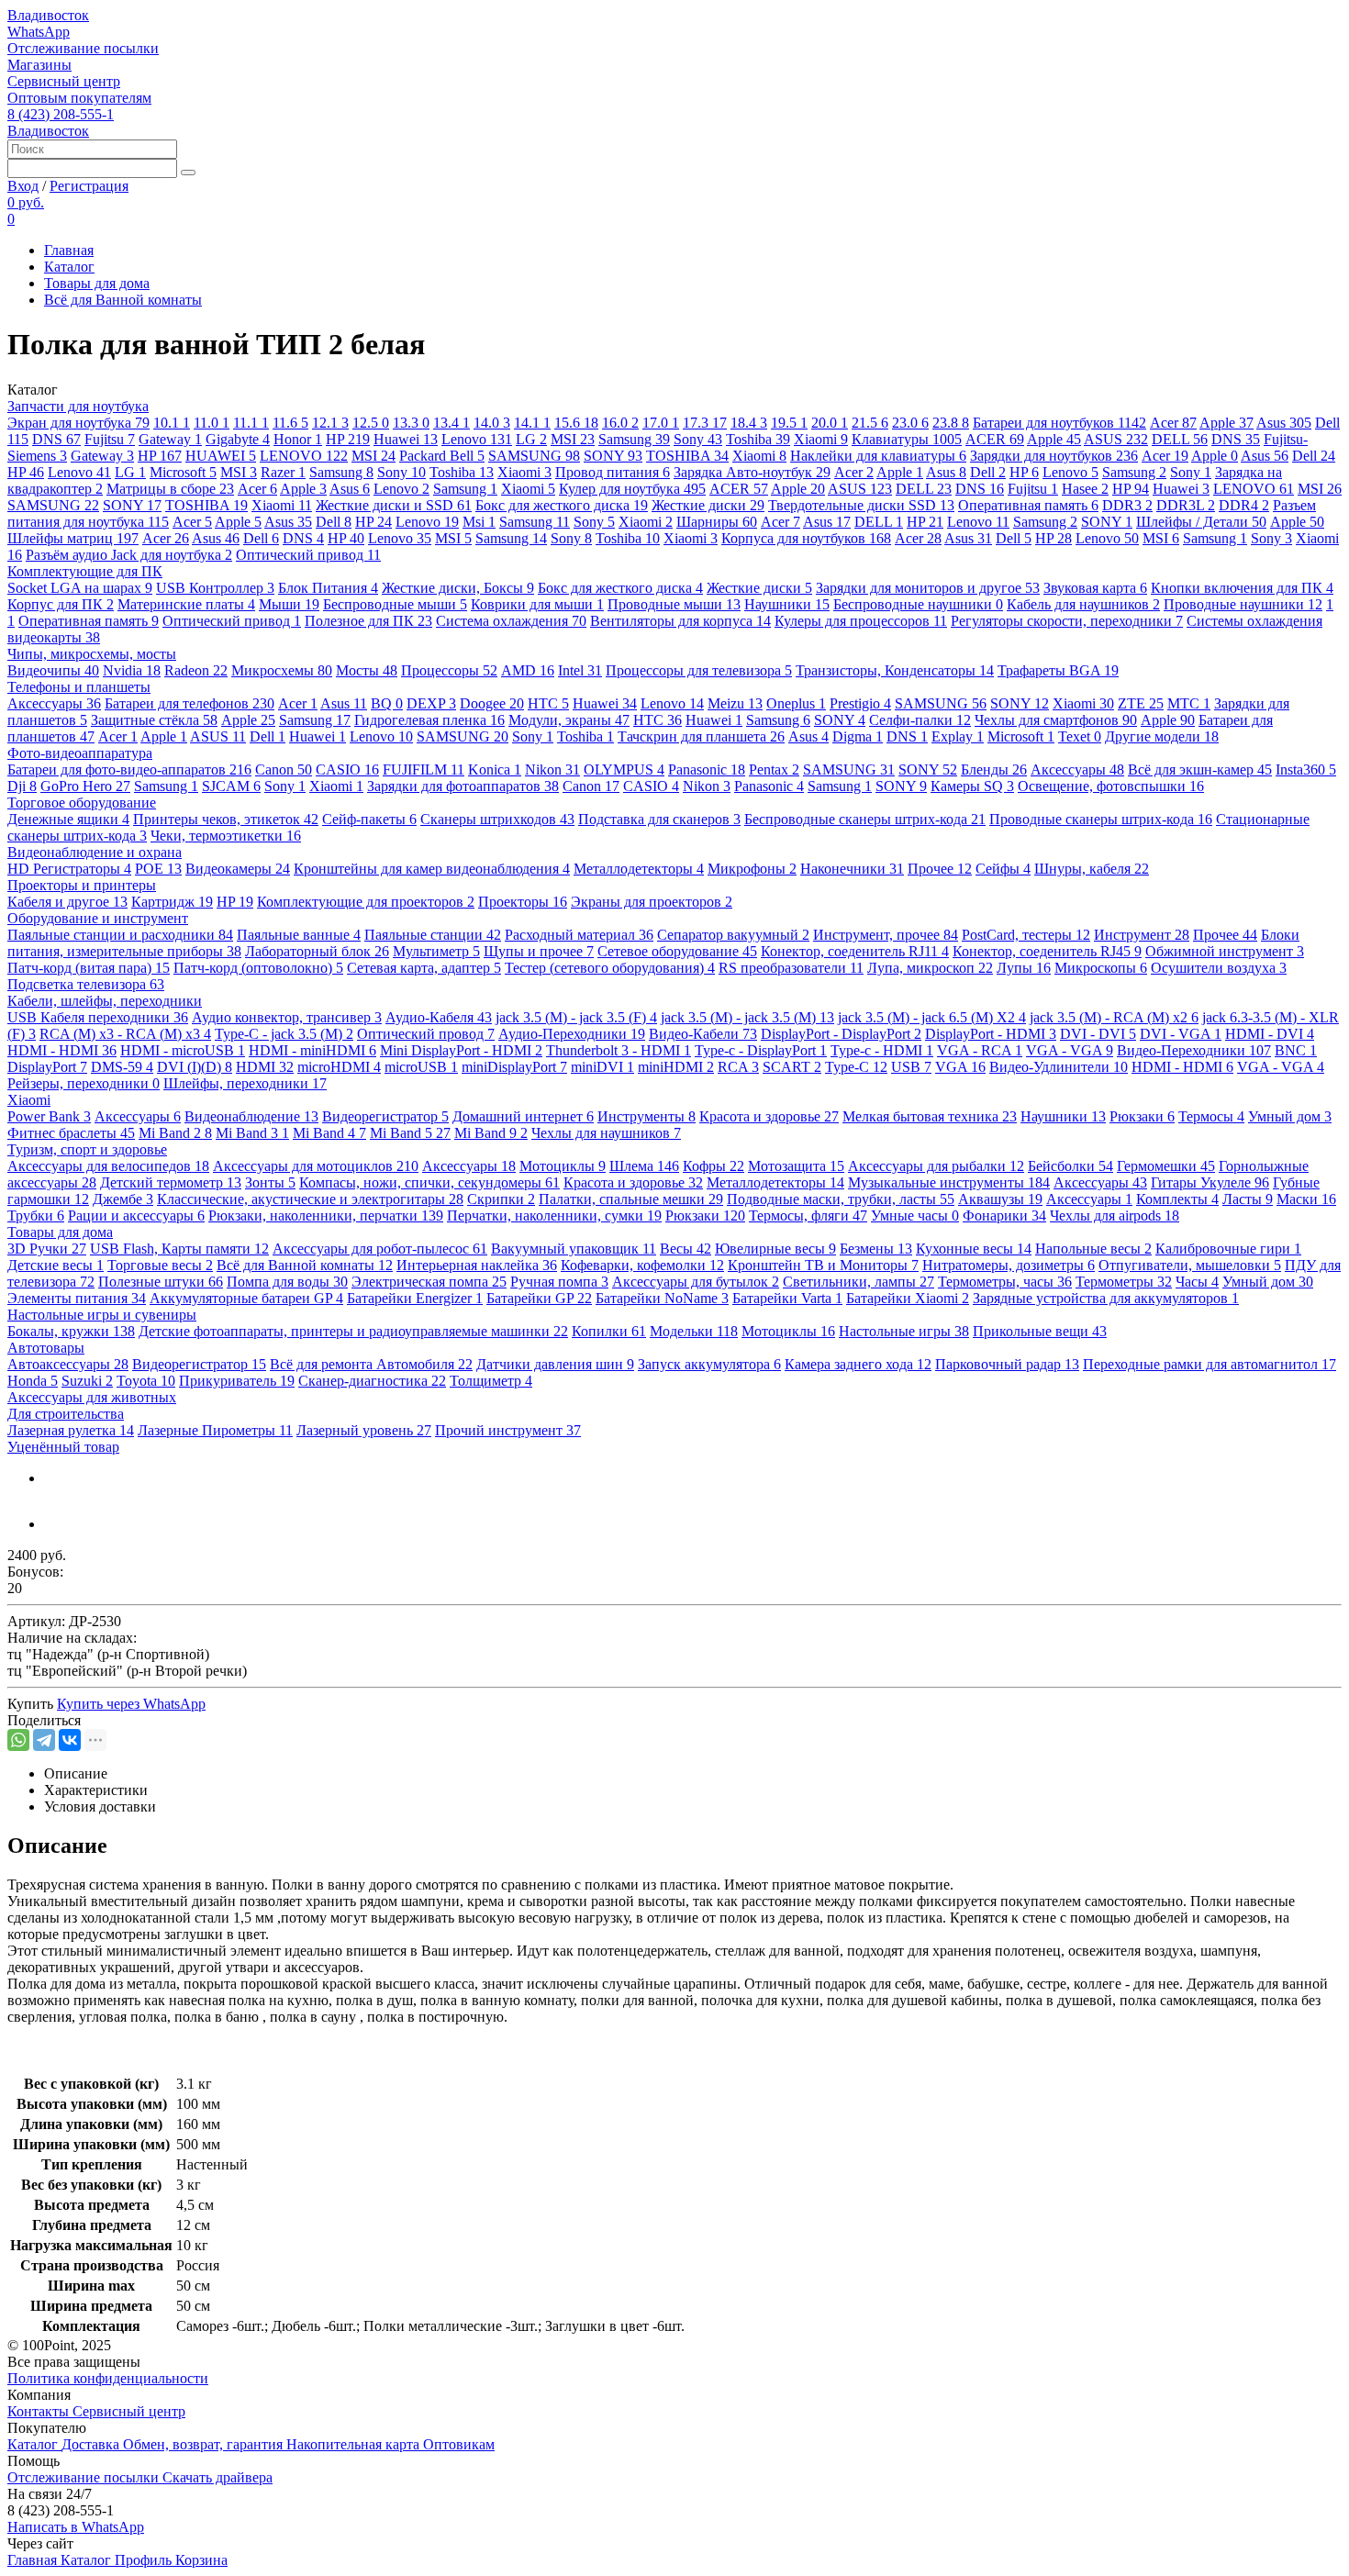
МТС (1189, 703)
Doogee (492, 703)
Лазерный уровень (364, 1430)
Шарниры (717, 522)
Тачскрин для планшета (701, 736)
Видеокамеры (238, 869)
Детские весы (56, 1265)
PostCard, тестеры (1026, 935)
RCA (738, 1067)
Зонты (270, 1182)
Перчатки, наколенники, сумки (554, 1216)
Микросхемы (282, 670)
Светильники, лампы (858, 1282)
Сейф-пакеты (369, 819)
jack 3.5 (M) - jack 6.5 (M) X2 (932, 1017)
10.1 (172, 423)
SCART (792, 1067)
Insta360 (1306, 769)
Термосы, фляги (808, 1216)
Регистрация (89, 186)
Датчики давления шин (555, 1364)
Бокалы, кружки (71, 1331)
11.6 (290, 423)
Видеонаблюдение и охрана (95, 852)
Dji (22, 786)
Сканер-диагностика (372, 1381)
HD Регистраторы (69, 869)
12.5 (371, 423)
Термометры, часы (1005, 1282)
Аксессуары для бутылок (696, 1282)
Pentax (774, 769)
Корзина (201, 2560)
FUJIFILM (424, 769)
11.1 (251, 423)
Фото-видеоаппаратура (80, 753)
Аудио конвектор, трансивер (287, 1017)
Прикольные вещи (1040, 1331)
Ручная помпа (559, 1282)
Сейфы (1003, 869)
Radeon (196, 670)
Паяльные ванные (299, 935)
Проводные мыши (674, 604)
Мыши (289, 604)
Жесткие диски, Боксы (458, 588)
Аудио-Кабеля (439, 1017)
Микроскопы (1101, 968)
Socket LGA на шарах (80, 588)
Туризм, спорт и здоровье (87, 1149)
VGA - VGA (1070, 1050)
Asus (1284, 423)
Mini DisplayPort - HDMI (461, 1050)
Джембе (123, 1199)
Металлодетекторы (639, 869)
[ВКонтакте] (70, 1740)
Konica (495, 769)
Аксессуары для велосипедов (108, 1166)
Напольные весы (1093, 1249)
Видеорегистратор (385, 1116)
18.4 (749, 423)
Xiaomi (821, 439)
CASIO (347, 769)
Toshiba (758, 439)
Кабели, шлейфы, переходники (105, 1001)
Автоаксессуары (68, 1364)
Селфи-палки (920, 720)
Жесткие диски (708, 505)
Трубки (36, 1216)
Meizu (735, 703)
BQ (387, 703)
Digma (858, 736)
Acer (1173, 423)
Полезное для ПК (368, 621)
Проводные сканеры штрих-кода (1101, 819)
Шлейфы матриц (73, 538)
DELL (1180, 439)
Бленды (994, 769)
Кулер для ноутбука (632, 489)
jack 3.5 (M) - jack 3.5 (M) (747, 1017)
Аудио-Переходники (572, 1034)
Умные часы (915, 1216)
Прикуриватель (237, 1381)
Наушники (787, 604)
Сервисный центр (64, 81)
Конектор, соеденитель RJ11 (855, 951)
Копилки (609, 1331)
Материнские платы (186, 604)
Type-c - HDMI (882, 1050)
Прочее (940, 869)
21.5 (870, 423)
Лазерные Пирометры (215, 1430)
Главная (69, 250)
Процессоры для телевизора (699, 670)
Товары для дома (97, 283)
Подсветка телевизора (86, 984)
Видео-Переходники (1194, 1050)
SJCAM (231, 786)
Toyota (146, 1381)
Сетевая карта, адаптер (424, 968)
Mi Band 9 (491, 1133)
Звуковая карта (1095, 588)
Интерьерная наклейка (477, 1265)
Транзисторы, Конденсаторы (895, 670)
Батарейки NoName (662, 1298)
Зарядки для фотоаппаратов (463, 786)
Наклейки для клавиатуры (878, 456)
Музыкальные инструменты (949, 1182)
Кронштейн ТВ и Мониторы (823, 1265)
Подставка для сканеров (659, 819)
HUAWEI (221, 456)
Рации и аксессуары (136, 1216)
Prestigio (860, 703)
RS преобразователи (791, 968)
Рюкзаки (1142, 1116)
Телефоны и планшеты (79, 687)
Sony (698, 439)
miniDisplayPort (514, 1067)
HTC (548, 703)
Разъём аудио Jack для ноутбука (129, 555)
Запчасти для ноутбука (78, 406)
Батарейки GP (539, 1298)
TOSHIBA (687, 456)
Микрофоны (752, 869)
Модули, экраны (569, 720)
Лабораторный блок (317, 951)
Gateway (170, 439)
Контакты (40, 2411)
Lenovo (477, 439)
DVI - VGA (1181, 1034)
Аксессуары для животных (92, 1397)
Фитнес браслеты (71, 1133)
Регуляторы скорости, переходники (1067, 621)
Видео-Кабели (703, 1034)
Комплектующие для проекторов (366, 902)
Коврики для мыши (537, 604)
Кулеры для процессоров (861, 621)
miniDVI (602, 1067)
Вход (23, 186)
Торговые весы (160, 1265)
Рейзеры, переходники (84, 1083)
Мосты (367, 670)
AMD (528, 670)
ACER (995, 439)
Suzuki (87, 1381)
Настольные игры (904, 1331)
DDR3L (1186, 505)
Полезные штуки (161, 1282)
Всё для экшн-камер (1200, 769)
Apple (1226, 423)
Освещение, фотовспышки (1111, 786)
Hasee (1085, 489)
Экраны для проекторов (652, 902)
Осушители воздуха (1219, 968)
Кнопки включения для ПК (1242, 588)
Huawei (406, 439)
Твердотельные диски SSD (861, 505)
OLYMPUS (624, 769)
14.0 (492, 423)
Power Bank (49, 1116)
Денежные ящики (68, 819)
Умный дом (1290, 1116)
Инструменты (647, 1116)
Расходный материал (579, 935)
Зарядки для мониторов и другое (928, 588)
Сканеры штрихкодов (497, 819)
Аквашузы (1000, 1199)
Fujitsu (110, 439)
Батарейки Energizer (415, 1298)
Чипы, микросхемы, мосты (92, 654)
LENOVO (304, 456)
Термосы (1211, 1116)
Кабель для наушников (1083, 604)
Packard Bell (442, 456)
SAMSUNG (534, 456)
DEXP (431, 703)
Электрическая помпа (429, 1282)
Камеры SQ (972, 786)
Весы (686, 1249)
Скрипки (501, 1199)
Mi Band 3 (252, 1133)
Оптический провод (426, 1034)
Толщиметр (491, 1381)
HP (348, 439)
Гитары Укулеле (1210, 1182)
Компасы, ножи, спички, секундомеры (429, 1182)
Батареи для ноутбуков (1059, 423)
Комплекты (1177, 1199)
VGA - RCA (980, 1050)
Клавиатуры (907, 439)
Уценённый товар (63, 1447)
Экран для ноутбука (78, 423)
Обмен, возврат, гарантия (205, 2444)
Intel (580, 670)
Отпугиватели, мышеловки (1190, 1265)
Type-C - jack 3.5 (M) (284, 1034)
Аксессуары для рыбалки (936, 1166)
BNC (1296, 1050)
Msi (479, 522)
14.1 (532, 423)
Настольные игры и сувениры (102, 1315)
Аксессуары (54, 703)
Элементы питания (77, 1298)
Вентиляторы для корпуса (680, 621)
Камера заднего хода (858, 1364)
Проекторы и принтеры (82, 885)
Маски (1306, 1199)
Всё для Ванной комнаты (123, 300)
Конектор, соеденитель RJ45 (1047, 951)
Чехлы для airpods (1115, 1216)
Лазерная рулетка (71, 1430)
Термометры (1124, 1282)
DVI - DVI (1098, 1034)
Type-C (856, 1067)
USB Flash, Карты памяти (179, 1249)
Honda (33, 1381)
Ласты (1248, 1199)
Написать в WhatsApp (76, 2527)
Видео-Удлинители (1059, 1067)
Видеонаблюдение (251, 1116)
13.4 (452, 423)
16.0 (620, 423)
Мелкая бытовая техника (930, 1116)
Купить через (131, 1704)
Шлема (644, 1166)
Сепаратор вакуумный (733, 935)
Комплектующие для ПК (85, 571)
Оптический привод (308, 555)
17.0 (661, 423)
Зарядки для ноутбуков (1054, 456)
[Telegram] (44, 1740)
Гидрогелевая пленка (429, 720)
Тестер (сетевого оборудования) (610, 968)
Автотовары (46, 1348)
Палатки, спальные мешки (631, 1199)
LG (531, 439)
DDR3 (1127, 505)
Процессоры (449, 670)
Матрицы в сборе (170, 489)
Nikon (552, 769)
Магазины (39, 65)
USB (911, 1067)
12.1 (330, 423)
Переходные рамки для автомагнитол (1210, 1364)
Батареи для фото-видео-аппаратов (129, 769)
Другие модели (1162, 736)
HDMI (265, 1067)
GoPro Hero (85, 786)
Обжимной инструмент (1225, 951)
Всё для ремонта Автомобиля (371, 1364)
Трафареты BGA (1058, 670)
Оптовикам (459, 2444)
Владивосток (48, 15)
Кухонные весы (974, 1249)
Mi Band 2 (175, 1133)
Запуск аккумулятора (709, 1364)
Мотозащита (796, 1166)
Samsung (634, 439)
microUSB (421, 1067)
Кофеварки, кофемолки (642, 1265)
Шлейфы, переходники (245, 1083)
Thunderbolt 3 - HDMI (619, 1050)
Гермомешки (1166, 1166)
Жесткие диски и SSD (394, 505)
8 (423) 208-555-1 (61, 114)
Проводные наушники (1243, 604)
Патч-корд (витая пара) (89, 968)
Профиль (145, 2560)
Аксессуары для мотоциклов (316, 1166)
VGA (960, 1067)
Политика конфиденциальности (108, 2378)
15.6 (576, 423)
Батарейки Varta (787, 1298)
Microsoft (183, 472)
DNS (56, 439)
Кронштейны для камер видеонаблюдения (432, 869)
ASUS (1116, 439)
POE (158, 869)
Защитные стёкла (154, 720)
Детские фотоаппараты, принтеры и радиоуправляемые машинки (353, 1331)
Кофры (714, 1166)
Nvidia (132, 670)
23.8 (951, 423)
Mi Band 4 (329, 1133)
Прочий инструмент (508, 1430)
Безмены (876, 1249)
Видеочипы (53, 670)
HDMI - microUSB (183, 1050)
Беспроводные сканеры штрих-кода (865, 819)
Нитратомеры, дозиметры (1009, 1265)
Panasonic (707, 769)
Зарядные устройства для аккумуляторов (1106, 1298)
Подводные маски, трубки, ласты (841, 1199)
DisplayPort (47, 1067)
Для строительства (66, 1414)
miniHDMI (676, 1067)
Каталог (69, 267)
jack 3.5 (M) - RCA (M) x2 (1114, 1017)
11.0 (212, 423)
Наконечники (852, 869)
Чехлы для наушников (606, 1133)
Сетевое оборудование (677, 951)
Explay (958, 736)
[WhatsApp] (18, 1740)
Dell (1314, 456)
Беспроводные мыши (395, 604)
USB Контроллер (215, 588)
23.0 (910, 423)
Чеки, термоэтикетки (226, 836)
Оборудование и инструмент (98, 918)
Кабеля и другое (67, 902)
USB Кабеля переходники (98, 1017)
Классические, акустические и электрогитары (310, 1199)
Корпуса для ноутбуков (806, 538)
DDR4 (1244, 505)
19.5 (789, 423)
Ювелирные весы (775, 1249)
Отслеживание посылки (83, 48)
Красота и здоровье (769, 1116)
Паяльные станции (433, 935)
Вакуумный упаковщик (574, 1249)
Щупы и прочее (539, 951)
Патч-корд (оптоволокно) (258, 968)
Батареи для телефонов (190, 703)
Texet (1080, 736)
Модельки (694, 1331)
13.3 (411, 423)
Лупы (1024, 968)
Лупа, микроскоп (930, 968)
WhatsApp (39, 32)
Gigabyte (238, 439)
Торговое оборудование (82, 803)
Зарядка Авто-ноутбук (752, 472)
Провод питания (613, 472)
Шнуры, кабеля (1092, 869)
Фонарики (1004, 1216)
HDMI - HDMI (62, 1050)
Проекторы (523, 902)
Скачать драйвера (217, 2477)
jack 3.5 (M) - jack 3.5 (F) (576, 1017)
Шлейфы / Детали (1201, 522)
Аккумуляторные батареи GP (246, 1298)
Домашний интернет (523, 1116)
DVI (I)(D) (195, 1067)
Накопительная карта (355, 2444)
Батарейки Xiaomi (908, 1298)
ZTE (1141, 703)
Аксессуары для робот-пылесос (380, 1249)
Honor (298, 439)
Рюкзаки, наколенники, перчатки (326, 1216)
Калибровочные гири (1228, 1249)
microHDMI (339, 1067)
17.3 (705, 423)
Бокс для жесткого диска (562, 505)
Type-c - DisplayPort (761, 1050)
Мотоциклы (563, 1166)
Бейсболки (1070, 1166)
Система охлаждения (511, 621)
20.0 (830, 423)
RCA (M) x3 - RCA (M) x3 (125, 1034)
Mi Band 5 (410, 1133)
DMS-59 (122, 1067)
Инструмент (1142, 935)
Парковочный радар (1007, 1364)
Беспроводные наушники (918, 604)
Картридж (172, 902)
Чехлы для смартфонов (1056, 720)
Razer (283, 472)
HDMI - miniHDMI (312, 1050)
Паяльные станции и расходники (120, 935)
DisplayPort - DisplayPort (841, 1034)
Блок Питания (328, 588)
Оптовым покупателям (79, 98)
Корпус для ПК (61, 604)
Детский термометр (171, 1182)
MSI (573, 439)
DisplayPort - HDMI (991, 1034)
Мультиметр (436, 951)
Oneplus (796, 703)
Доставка (92, 2444)
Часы (1197, 1282)
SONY (613, 456)
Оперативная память (1028, 505)
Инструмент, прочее (886, 935)
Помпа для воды (287, 1282)
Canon (284, 769)
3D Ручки (47, 1249)
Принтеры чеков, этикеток (226, 819)
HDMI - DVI (1270, 1034)
